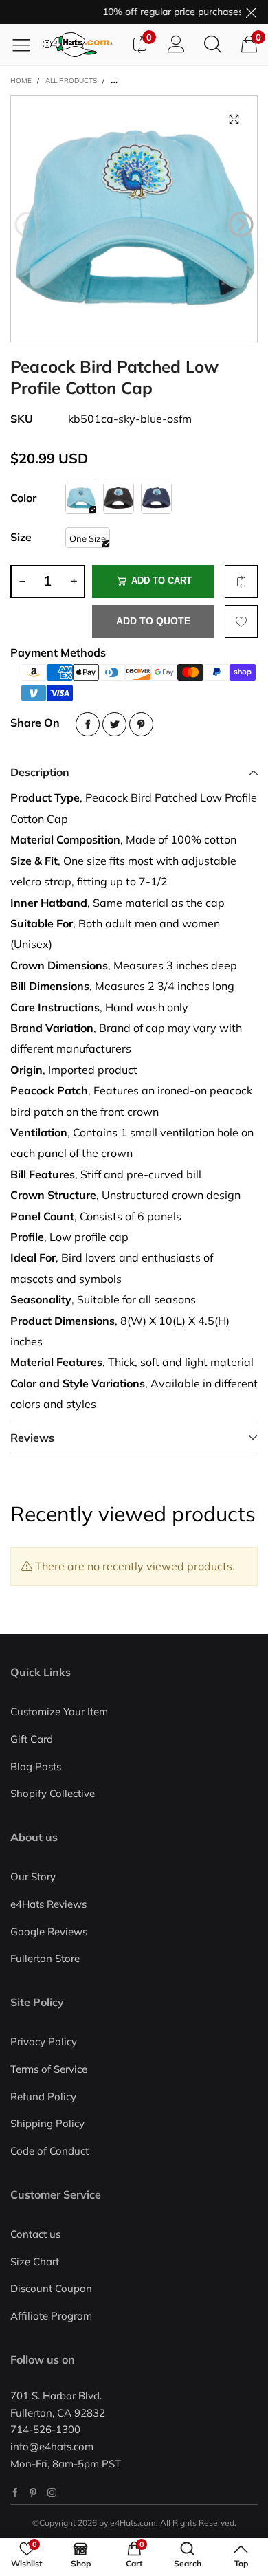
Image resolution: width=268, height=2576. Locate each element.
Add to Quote (153, 621)
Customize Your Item (59, 1711)
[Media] (234, 119)
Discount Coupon (51, 2288)
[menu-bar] (26, 45)
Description (40, 772)
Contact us (35, 2234)
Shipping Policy (47, 2123)
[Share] (88, 724)
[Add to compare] (241, 582)
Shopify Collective (53, 1793)
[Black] (119, 498)
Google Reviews (49, 1931)
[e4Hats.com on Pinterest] (33, 2492)
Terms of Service (49, 2069)
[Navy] (156, 498)
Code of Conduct (49, 2151)
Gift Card (32, 1739)
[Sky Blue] (81, 498)
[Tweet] (114, 724)
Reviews (32, 1438)
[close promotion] (251, 12)
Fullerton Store (45, 1958)
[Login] (176, 45)
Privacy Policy (44, 2041)
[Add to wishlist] (241, 621)
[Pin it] (141, 724)
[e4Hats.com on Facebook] (15, 2492)
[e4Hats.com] (82, 45)
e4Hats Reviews (48, 1904)
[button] (27, 225)
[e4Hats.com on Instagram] (52, 2492)
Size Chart (35, 2261)
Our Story (33, 1876)
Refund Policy (43, 2096)
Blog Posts (36, 1766)
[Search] (213, 45)
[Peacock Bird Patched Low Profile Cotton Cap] (134, 219)
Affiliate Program (51, 2316)
